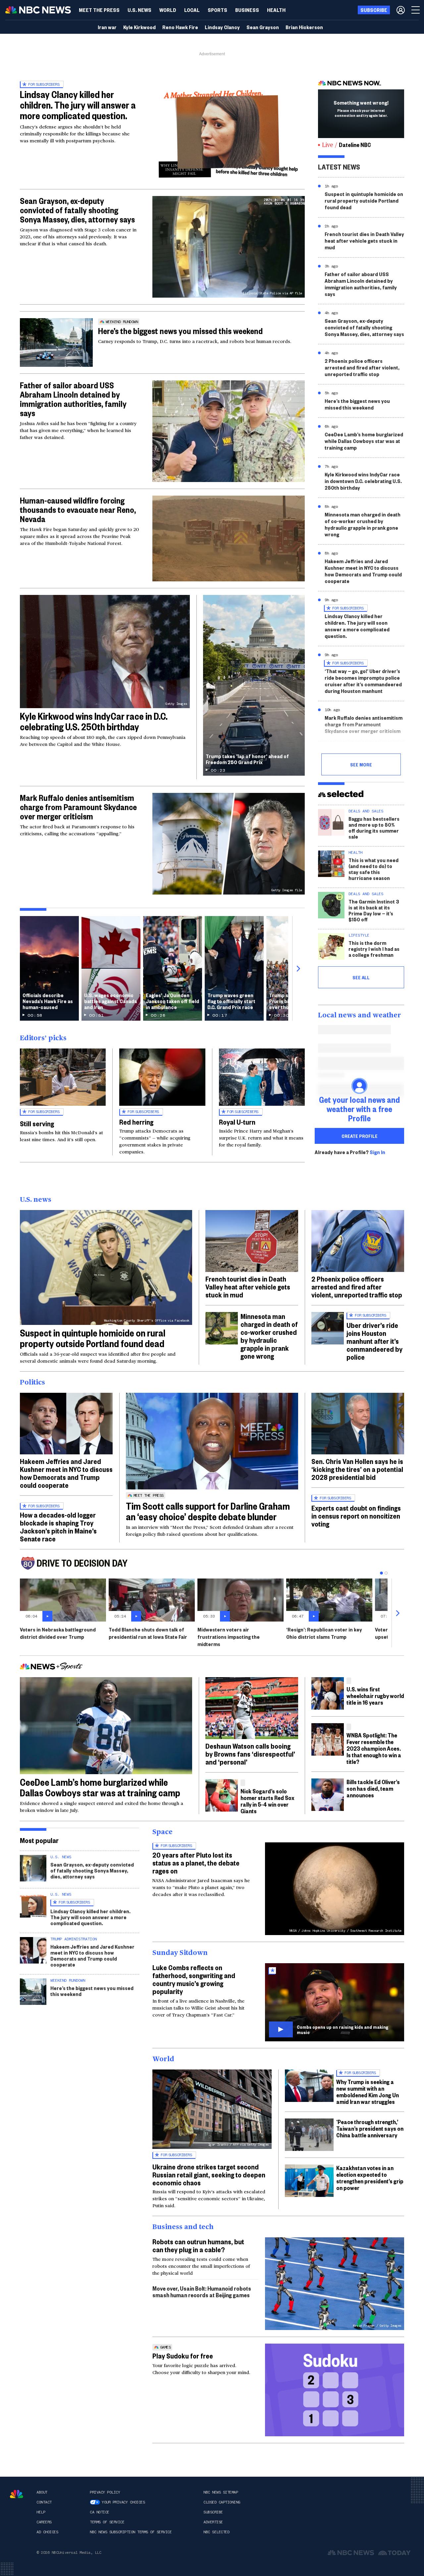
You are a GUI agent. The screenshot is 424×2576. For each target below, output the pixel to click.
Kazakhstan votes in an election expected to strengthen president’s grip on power (370, 2178)
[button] (192, 10)
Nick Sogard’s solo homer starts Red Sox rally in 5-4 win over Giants (267, 1801)
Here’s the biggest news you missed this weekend (180, 331)
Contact (44, 2502)
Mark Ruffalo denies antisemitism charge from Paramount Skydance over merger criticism (78, 807)
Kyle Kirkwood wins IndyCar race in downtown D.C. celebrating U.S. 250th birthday (363, 481)
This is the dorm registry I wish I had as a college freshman (374, 949)
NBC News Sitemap (221, 2492)
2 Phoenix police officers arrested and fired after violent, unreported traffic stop (362, 367)
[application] (229, 538)
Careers (44, 2522)
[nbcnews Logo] (17, 2494)
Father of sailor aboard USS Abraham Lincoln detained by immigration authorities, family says (73, 399)
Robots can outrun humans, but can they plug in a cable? (198, 2245)
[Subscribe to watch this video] (335, 2002)
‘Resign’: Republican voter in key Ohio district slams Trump (324, 1633)
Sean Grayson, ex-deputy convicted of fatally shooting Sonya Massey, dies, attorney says (77, 210)
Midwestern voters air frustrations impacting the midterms (229, 1637)
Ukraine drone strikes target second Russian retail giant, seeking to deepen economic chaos (209, 2174)
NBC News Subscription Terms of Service (131, 2532)
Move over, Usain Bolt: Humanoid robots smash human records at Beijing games (202, 2291)
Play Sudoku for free (183, 2356)
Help (41, 2512)
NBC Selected (216, 2532)
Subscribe (213, 2512)
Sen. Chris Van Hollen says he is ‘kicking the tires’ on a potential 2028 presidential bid (357, 1469)
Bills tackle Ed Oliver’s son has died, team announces (373, 1788)
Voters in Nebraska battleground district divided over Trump (58, 1633)
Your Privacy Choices (123, 2502)
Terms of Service (107, 2522)
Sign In (377, 1152)
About (42, 2492)
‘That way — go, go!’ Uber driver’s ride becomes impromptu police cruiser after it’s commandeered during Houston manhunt (363, 681)
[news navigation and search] (416, 10)
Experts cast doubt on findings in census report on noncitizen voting (356, 1516)
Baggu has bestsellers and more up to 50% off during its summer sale (374, 827)
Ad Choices (47, 2532)
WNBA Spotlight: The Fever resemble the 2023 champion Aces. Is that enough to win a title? (374, 1748)
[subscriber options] (401, 10)
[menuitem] (99, 10)
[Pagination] (381, 1573)
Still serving (37, 1123)
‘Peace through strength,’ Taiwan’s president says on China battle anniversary (370, 2128)
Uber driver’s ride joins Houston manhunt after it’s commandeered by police (374, 1341)
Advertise (213, 2522)
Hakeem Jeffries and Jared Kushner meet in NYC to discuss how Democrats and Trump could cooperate (363, 571)
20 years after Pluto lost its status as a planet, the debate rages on (196, 1863)
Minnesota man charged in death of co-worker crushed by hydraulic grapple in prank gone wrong (363, 524)
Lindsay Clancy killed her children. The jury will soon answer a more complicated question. (357, 626)
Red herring (136, 1122)
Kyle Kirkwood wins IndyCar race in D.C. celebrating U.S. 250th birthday (94, 721)
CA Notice (100, 2512)
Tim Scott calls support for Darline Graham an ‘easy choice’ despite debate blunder (208, 1511)
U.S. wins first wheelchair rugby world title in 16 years (375, 1696)
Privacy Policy (105, 2492)
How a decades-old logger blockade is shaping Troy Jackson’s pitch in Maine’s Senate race (58, 1527)
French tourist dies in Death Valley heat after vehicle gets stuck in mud (364, 241)
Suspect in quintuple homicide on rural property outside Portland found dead (364, 200)
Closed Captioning (222, 2502)
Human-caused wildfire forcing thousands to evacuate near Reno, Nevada (78, 510)
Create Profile (360, 1136)
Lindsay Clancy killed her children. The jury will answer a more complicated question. (78, 105)
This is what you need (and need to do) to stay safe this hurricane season (373, 869)
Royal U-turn (237, 1122)
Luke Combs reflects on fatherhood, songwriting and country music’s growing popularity (194, 1979)
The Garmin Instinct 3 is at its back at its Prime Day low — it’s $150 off (374, 910)
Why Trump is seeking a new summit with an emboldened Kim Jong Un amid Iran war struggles (368, 2091)
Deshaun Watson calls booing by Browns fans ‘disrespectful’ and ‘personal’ (250, 1754)
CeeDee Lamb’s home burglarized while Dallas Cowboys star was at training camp (364, 441)
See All (361, 977)
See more (361, 764)
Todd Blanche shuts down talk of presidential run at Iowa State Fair (148, 1633)
